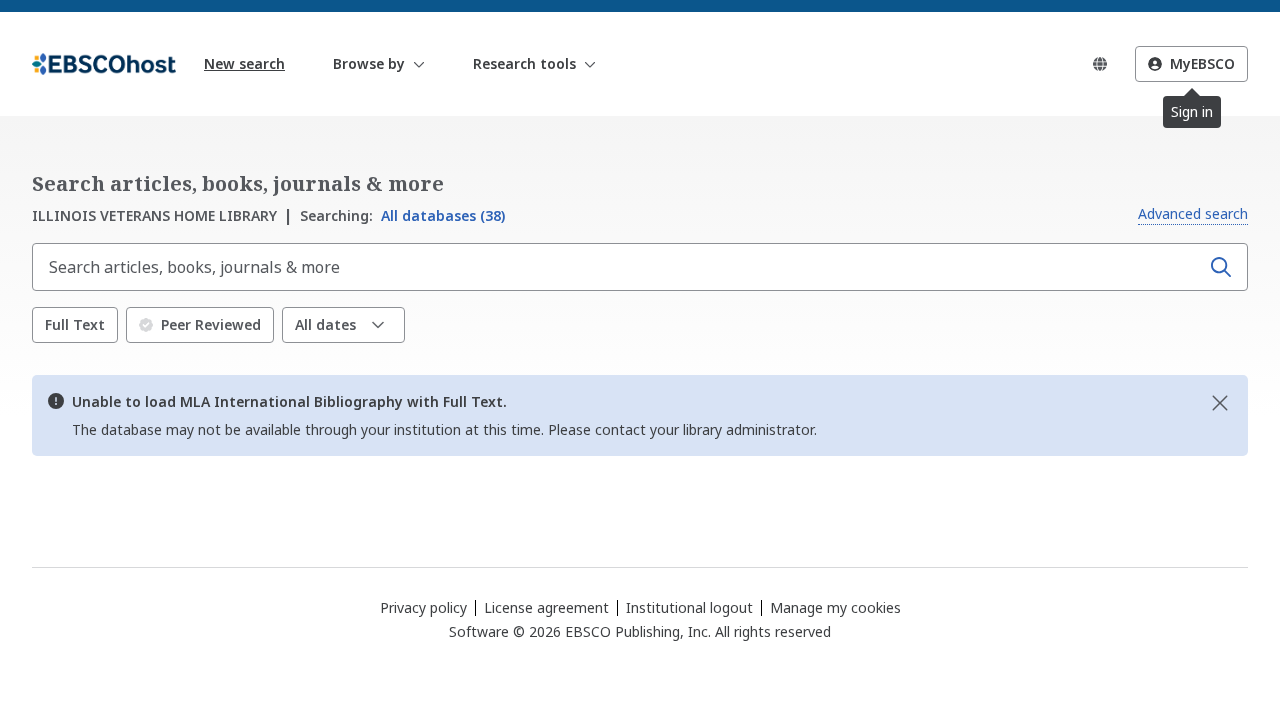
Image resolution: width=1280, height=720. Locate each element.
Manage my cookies (835, 608)
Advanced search (1193, 213)
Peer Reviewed (211, 324)
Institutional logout (689, 607)
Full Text (75, 324)
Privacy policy (423, 607)
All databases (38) (402, 215)
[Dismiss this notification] (1220, 403)
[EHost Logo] (104, 64)
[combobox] (618, 267)
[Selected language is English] (1100, 64)
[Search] (1221, 267)
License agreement (546, 607)
